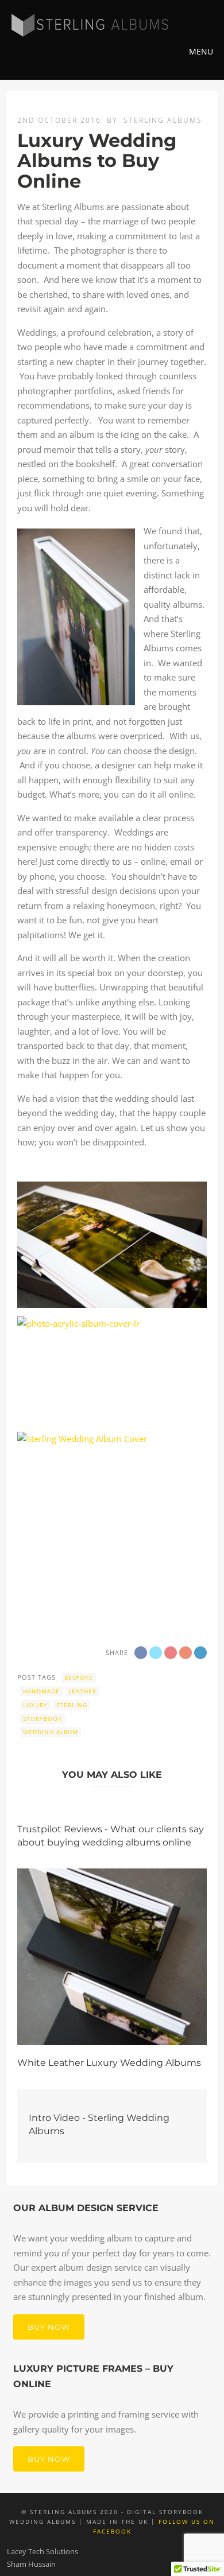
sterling (72, 1705)
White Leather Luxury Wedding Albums (109, 2063)
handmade (41, 1691)
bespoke (79, 1677)
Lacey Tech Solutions (43, 2551)
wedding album (51, 1732)
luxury (35, 1705)
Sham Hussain (31, 2564)
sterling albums (163, 120)
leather (82, 1691)
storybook (43, 1719)
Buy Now (49, 2327)
